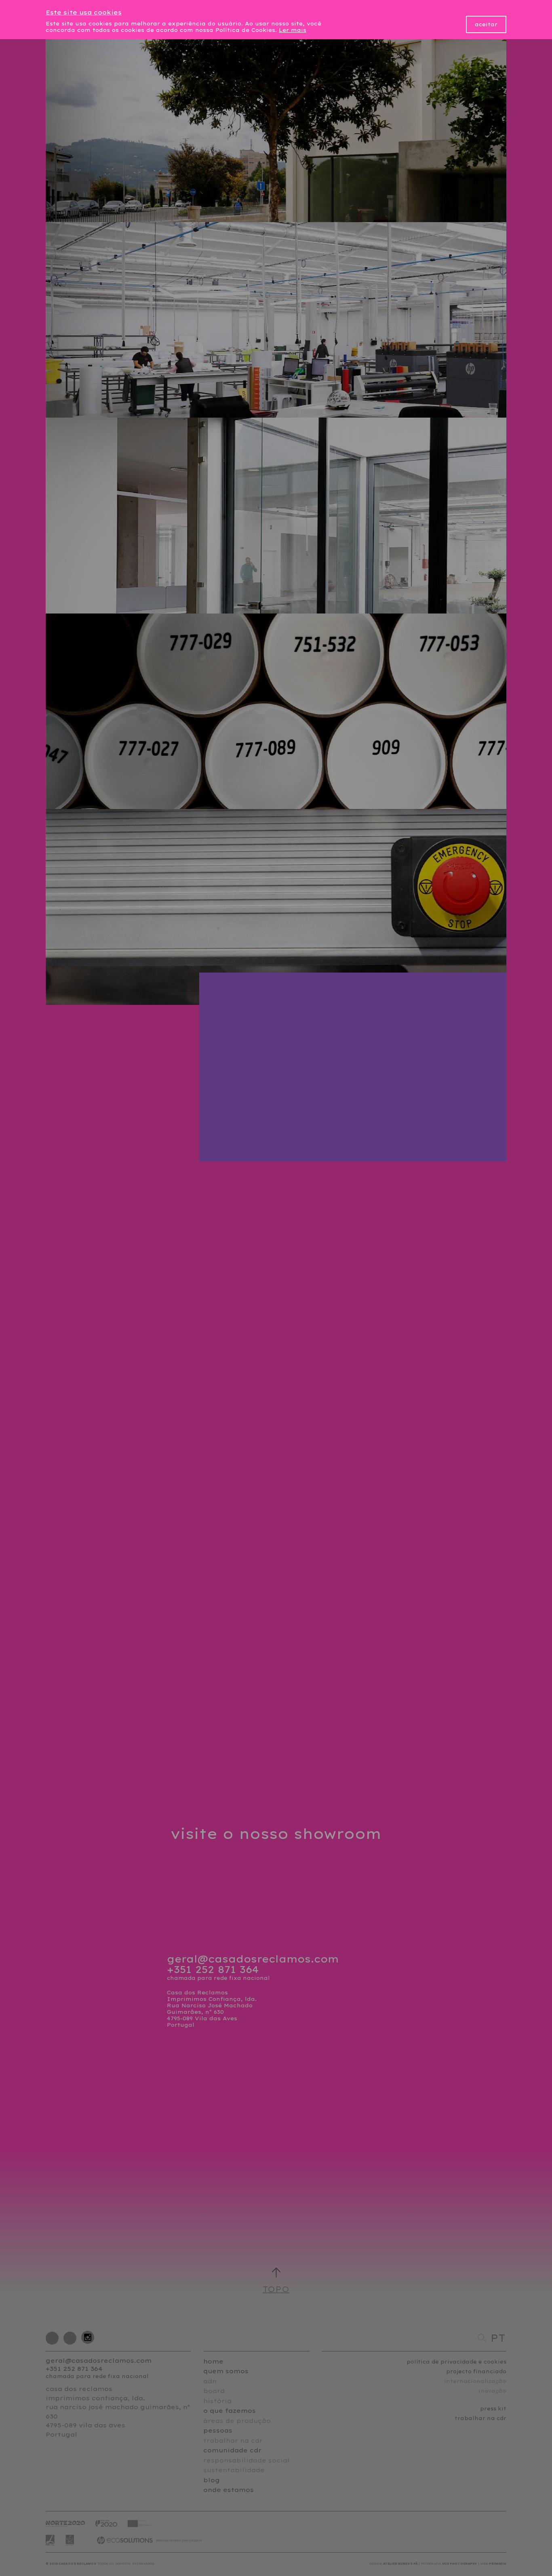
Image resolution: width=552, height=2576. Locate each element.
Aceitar (486, 24)
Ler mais (293, 30)
